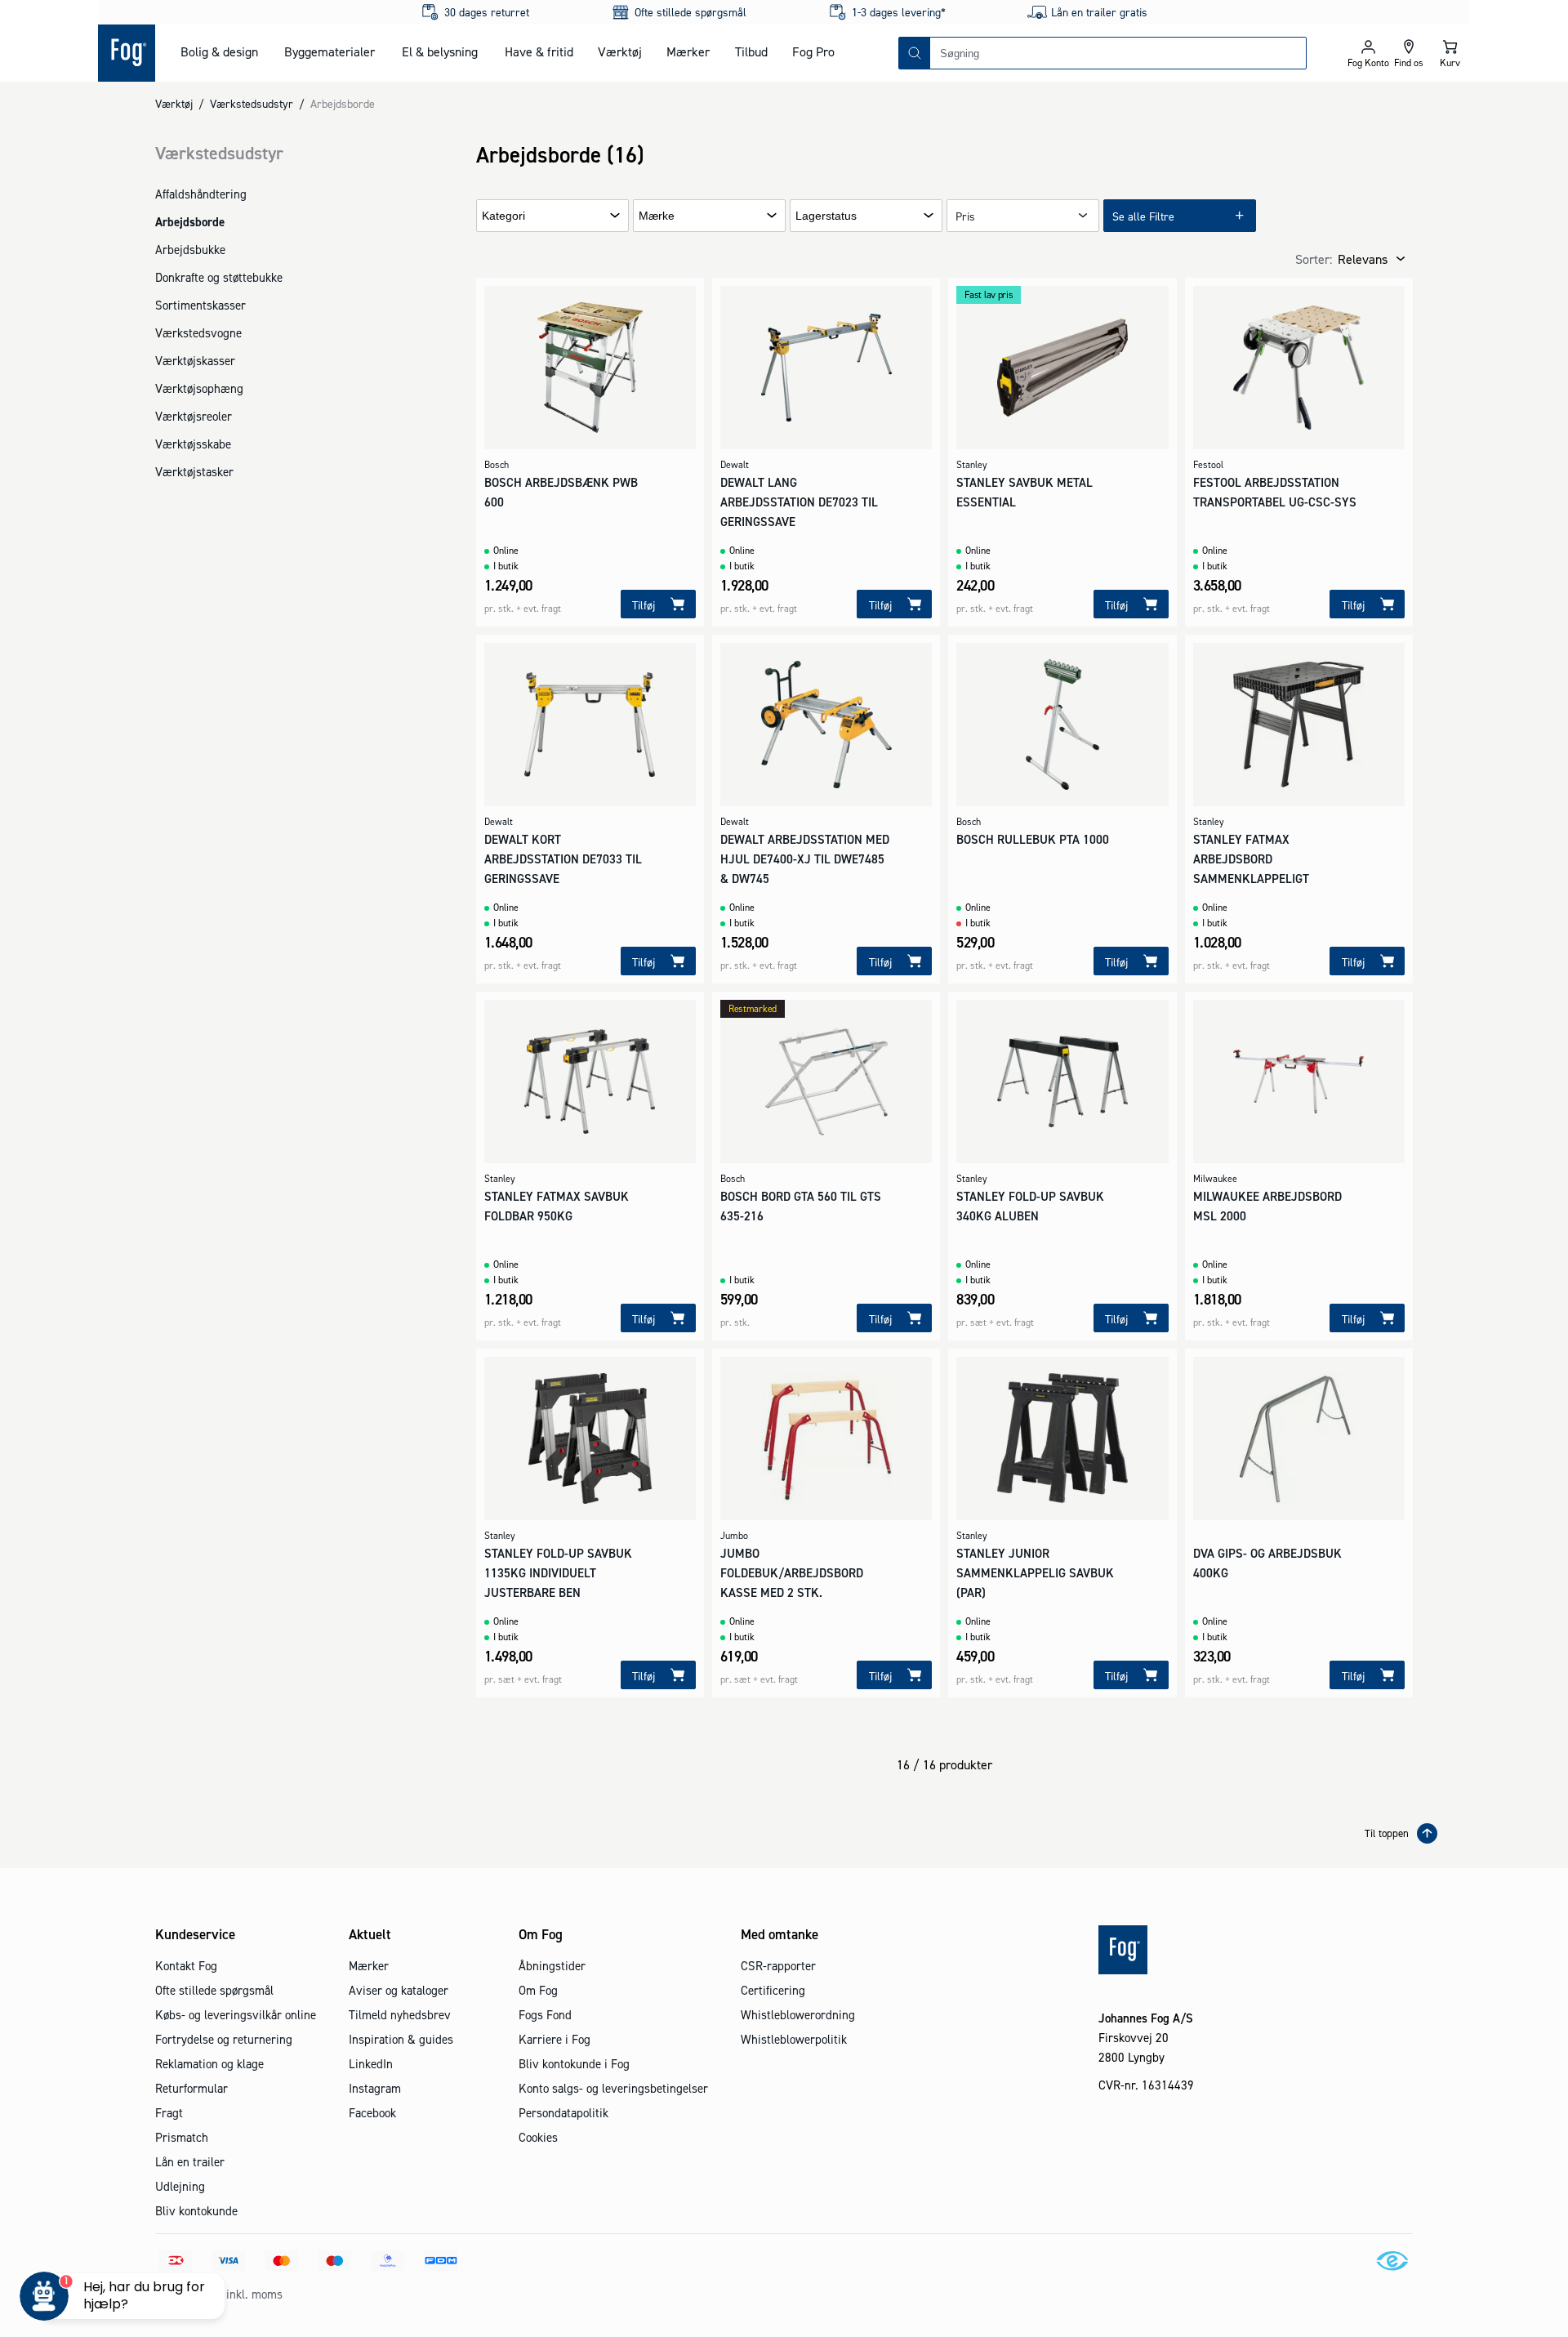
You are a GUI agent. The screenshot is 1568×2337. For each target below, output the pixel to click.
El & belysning (440, 51)
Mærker (688, 51)
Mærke (657, 216)
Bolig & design (219, 51)
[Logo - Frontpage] (127, 53)
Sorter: (1314, 259)
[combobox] (1118, 53)
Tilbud (751, 51)
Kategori (503, 216)
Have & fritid (539, 51)
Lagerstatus (826, 216)
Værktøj (620, 51)
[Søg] (915, 53)
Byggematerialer (330, 51)
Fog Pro (813, 51)
